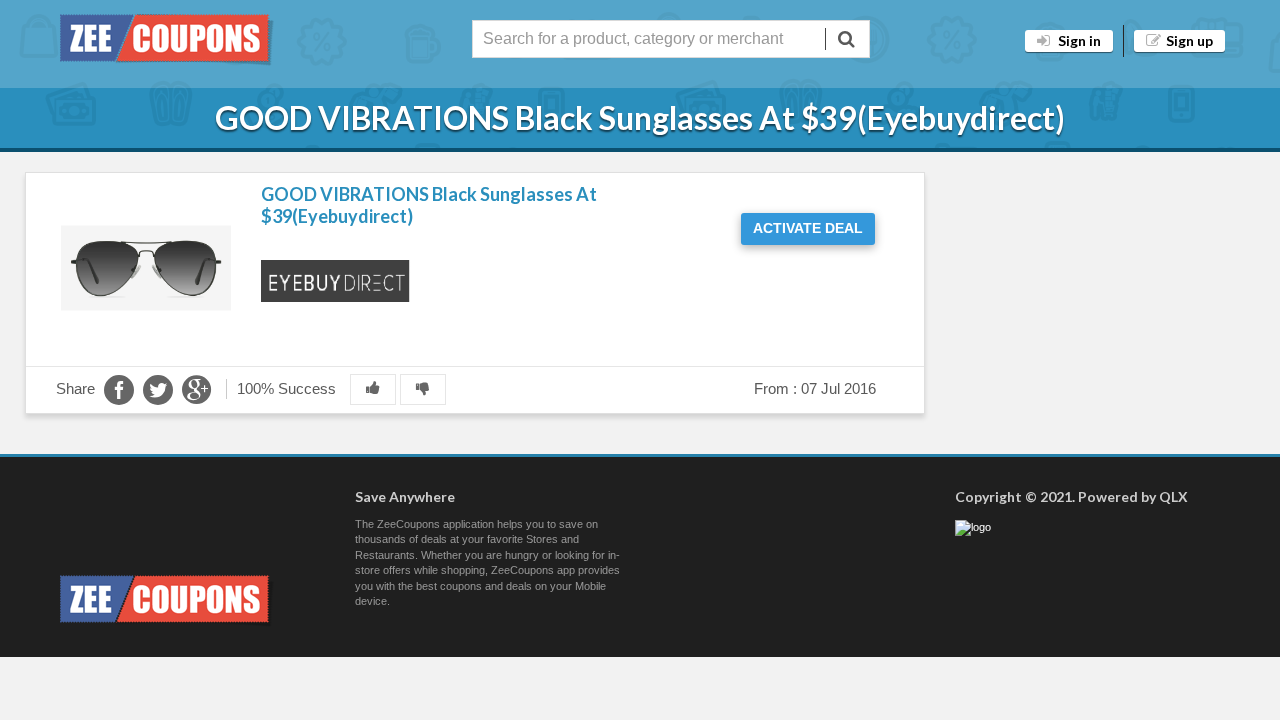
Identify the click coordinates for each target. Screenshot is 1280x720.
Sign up (1189, 40)
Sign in (1078, 40)
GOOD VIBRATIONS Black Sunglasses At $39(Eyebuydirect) (429, 205)
